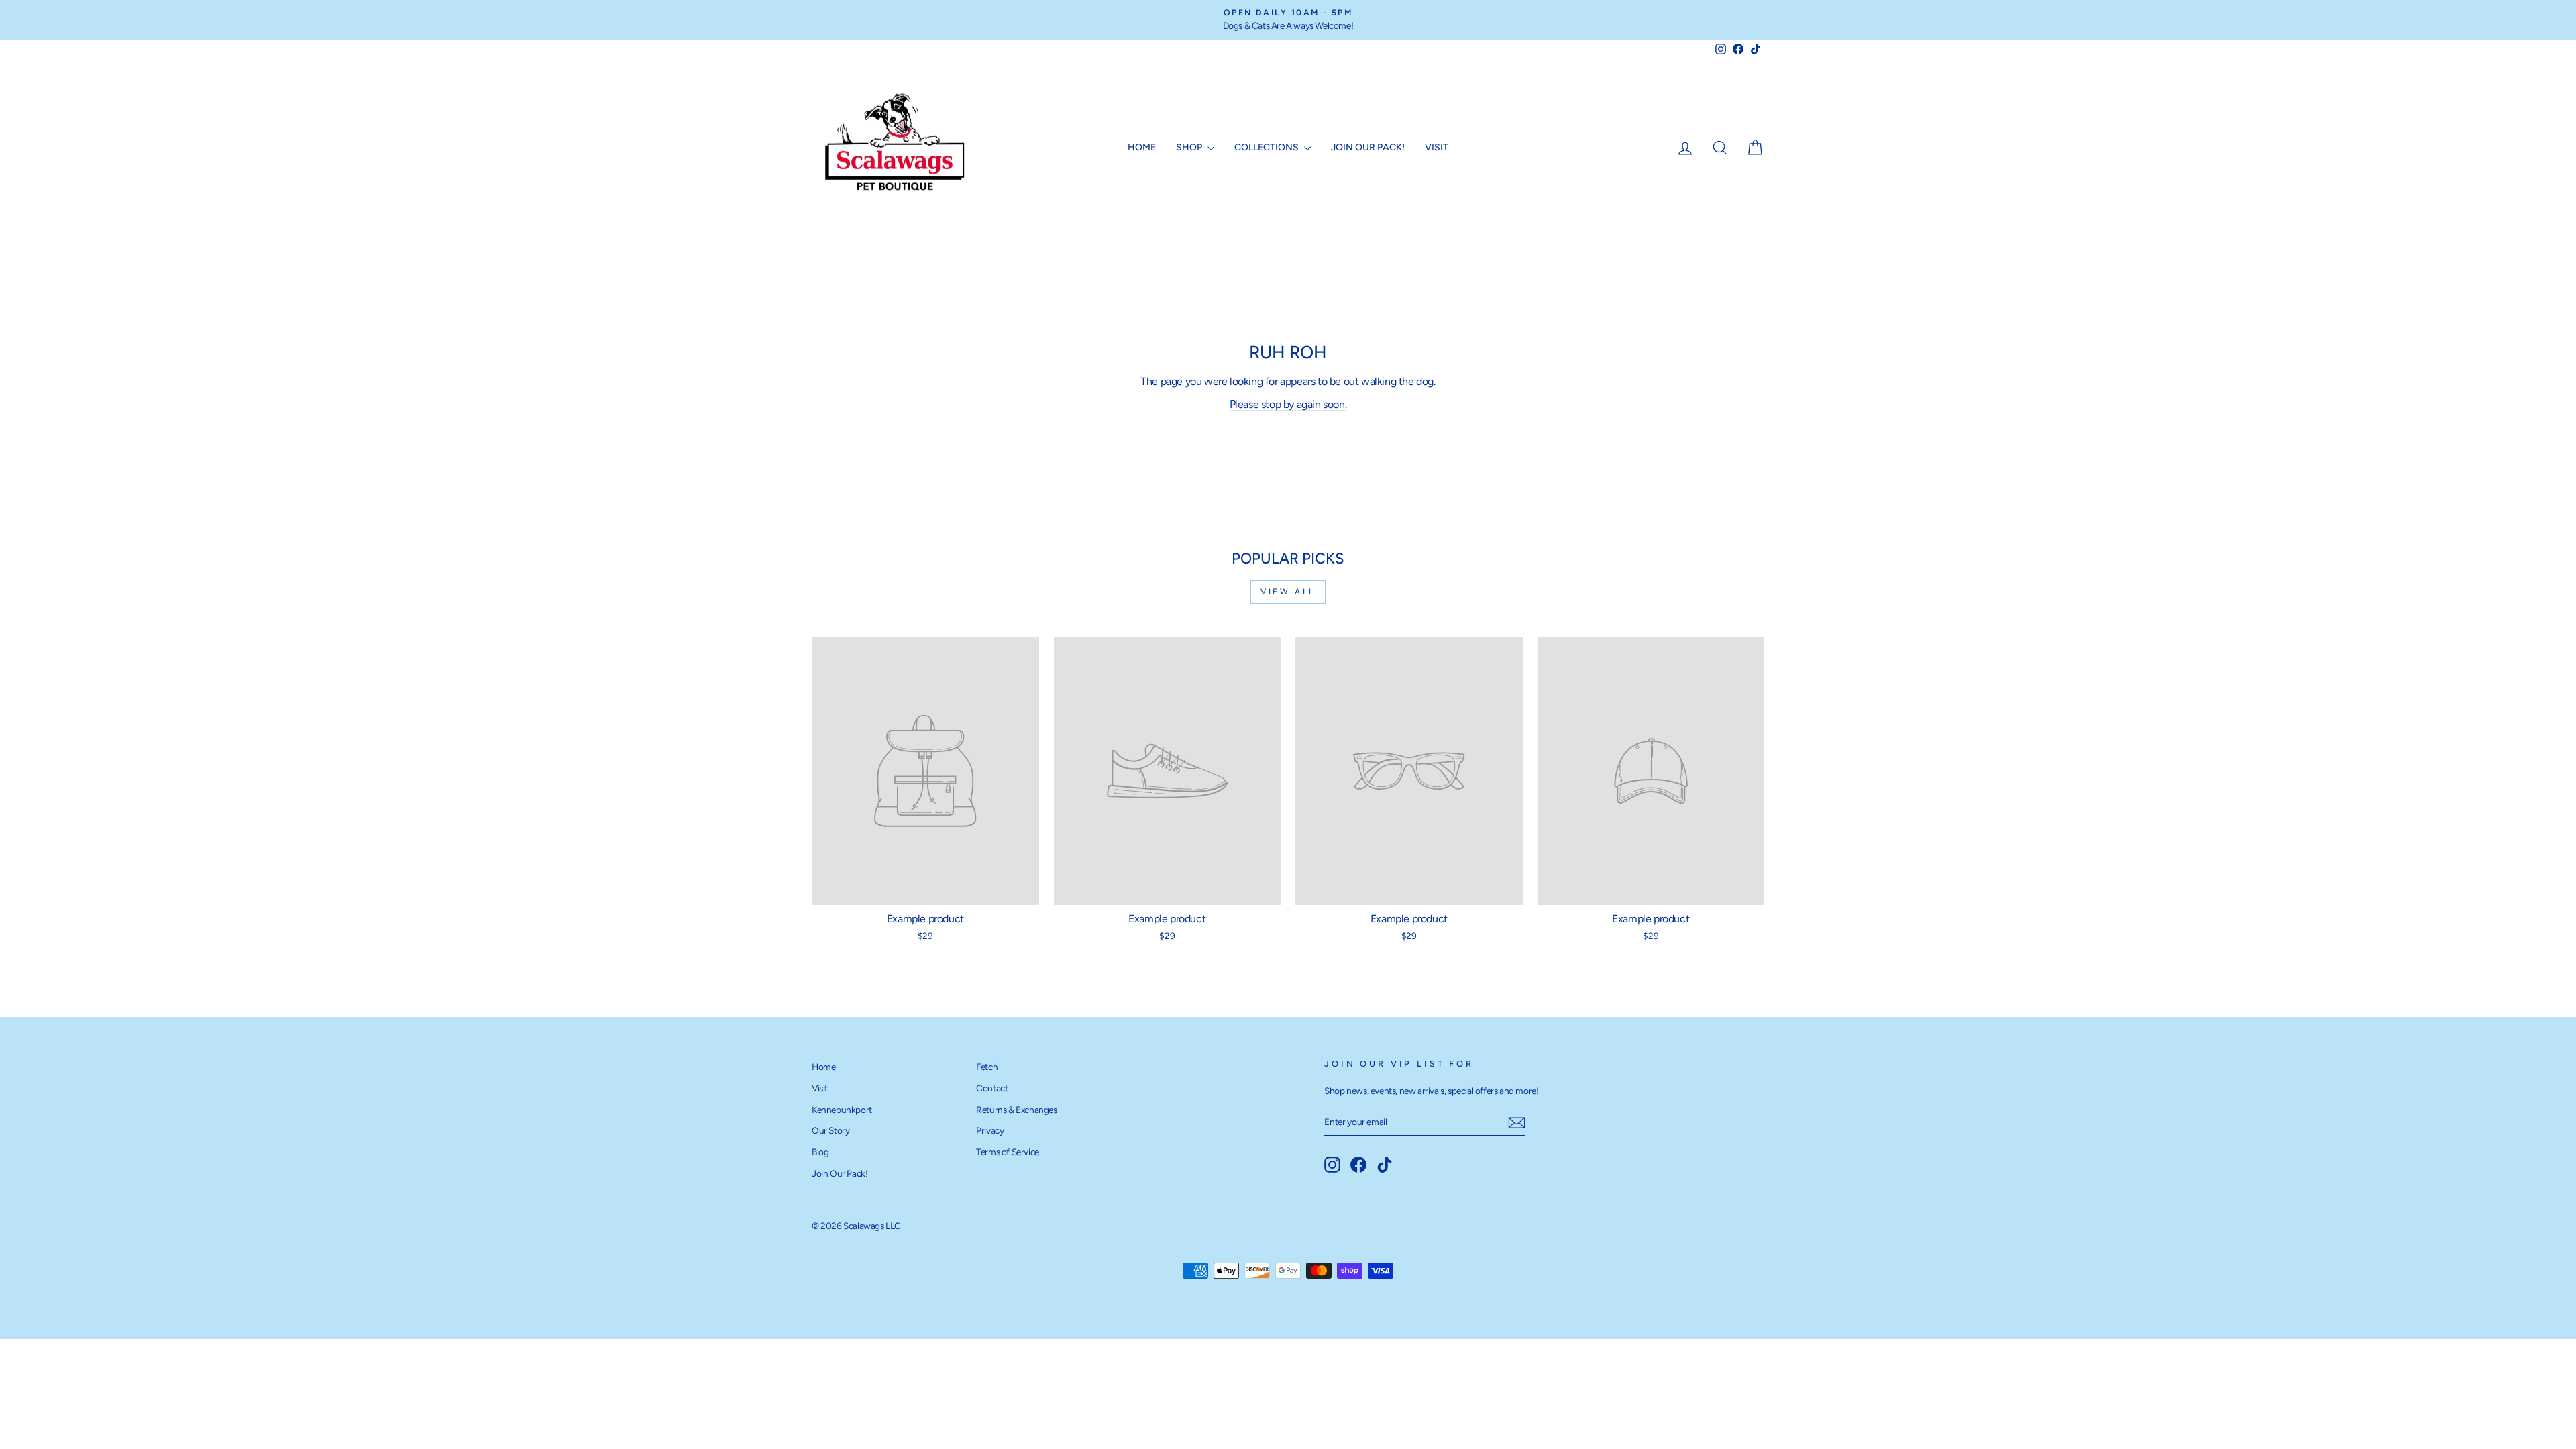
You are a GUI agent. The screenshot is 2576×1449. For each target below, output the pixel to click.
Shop (1190, 147)
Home (1142, 147)
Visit (1437, 147)
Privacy (990, 1130)
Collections (1268, 147)
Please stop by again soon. (1288, 404)
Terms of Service (1008, 1152)
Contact (992, 1088)
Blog (820, 1152)
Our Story (830, 1130)
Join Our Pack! (1368, 147)
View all (1288, 592)
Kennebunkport (842, 1110)
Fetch (987, 1067)
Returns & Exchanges (1016, 1110)
